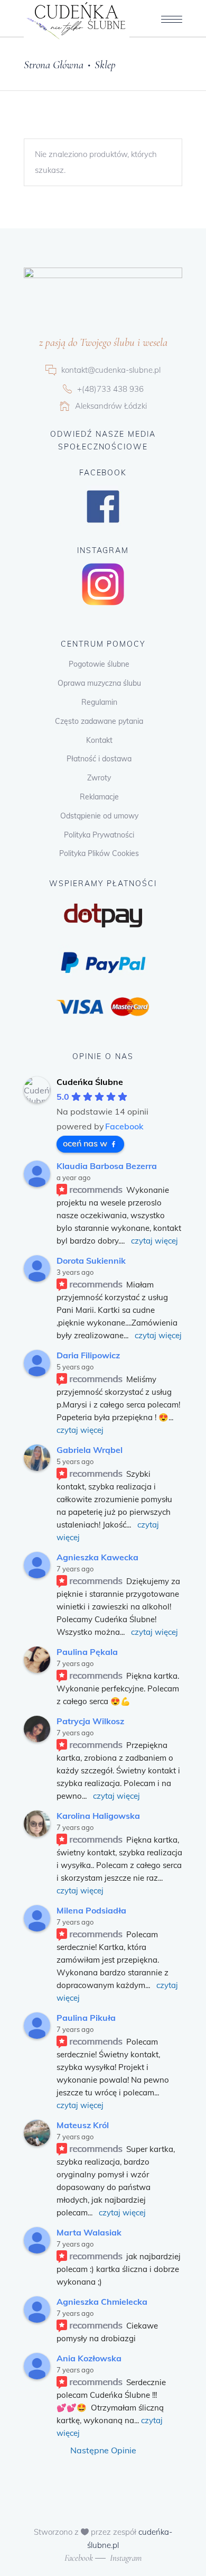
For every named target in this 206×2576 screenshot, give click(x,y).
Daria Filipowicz (88, 1355)
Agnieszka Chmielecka (102, 2302)
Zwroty (99, 778)
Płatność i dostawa (99, 759)
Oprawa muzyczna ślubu (99, 683)
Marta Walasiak (89, 2232)
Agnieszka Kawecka (97, 1557)
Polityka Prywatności (99, 835)
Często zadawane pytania (99, 721)
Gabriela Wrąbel (90, 1450)
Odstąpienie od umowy (99, 816)
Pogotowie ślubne (99, 664)
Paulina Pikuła (86, 2018)
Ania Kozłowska (89, 2358)
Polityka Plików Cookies (99, 853)
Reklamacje (99, 797)
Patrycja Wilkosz (90, 1721)
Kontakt (99, 740)
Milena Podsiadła (91, 1910)
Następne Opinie (103, 2450)
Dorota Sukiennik (91, 1261)
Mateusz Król (83, 2125)
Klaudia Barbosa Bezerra (107, 1166)
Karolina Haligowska (98, 1816)
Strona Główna (54, 65)
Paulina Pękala (87, 1652)
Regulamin (99, 702)
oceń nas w (85, 1143)
